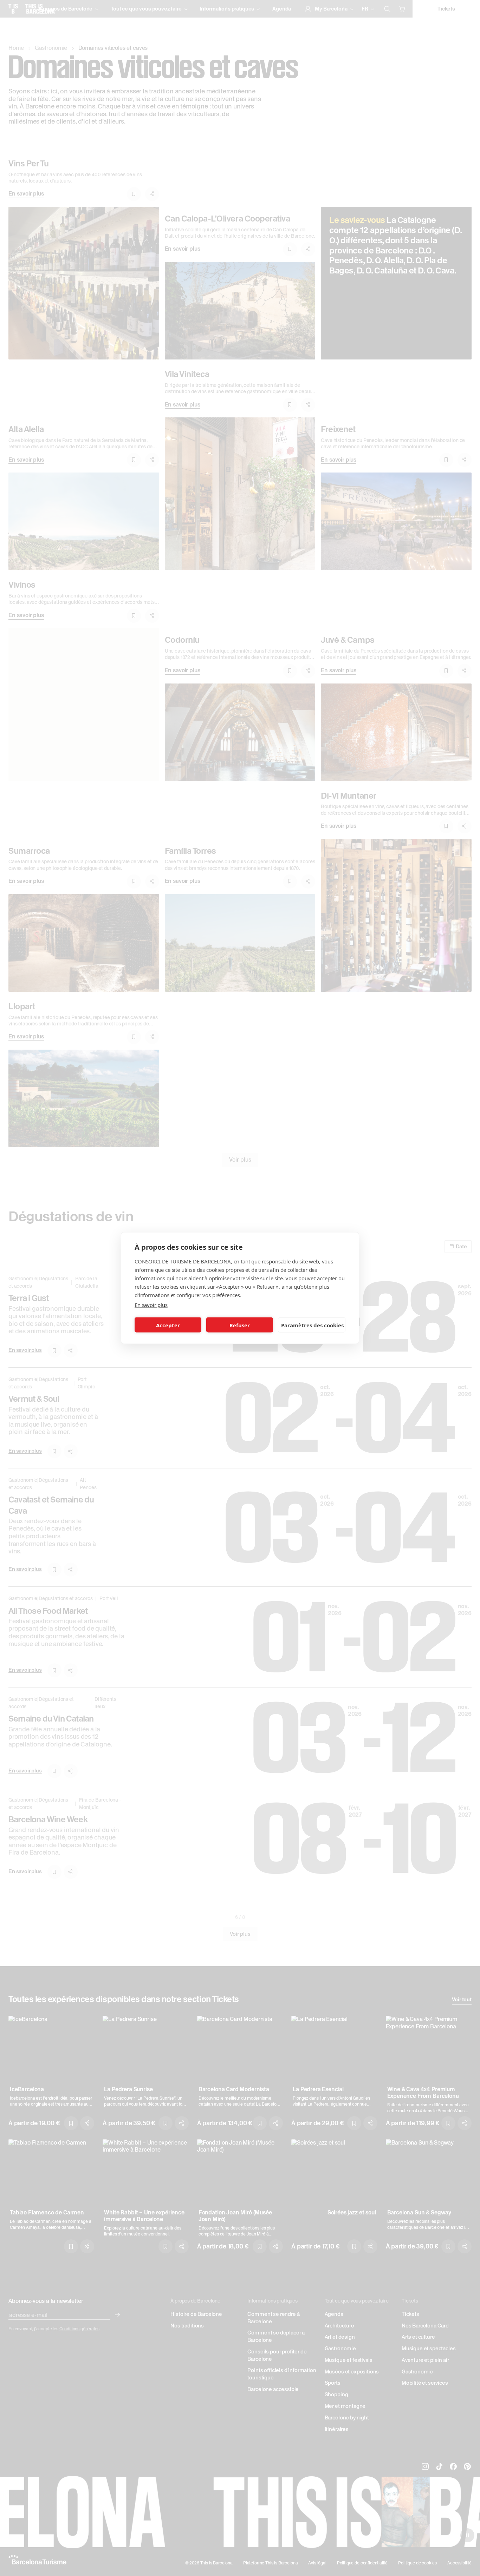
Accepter (168, 1325)
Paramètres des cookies (312, 1325)
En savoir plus (151, 1305)
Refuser (240, 1325)
